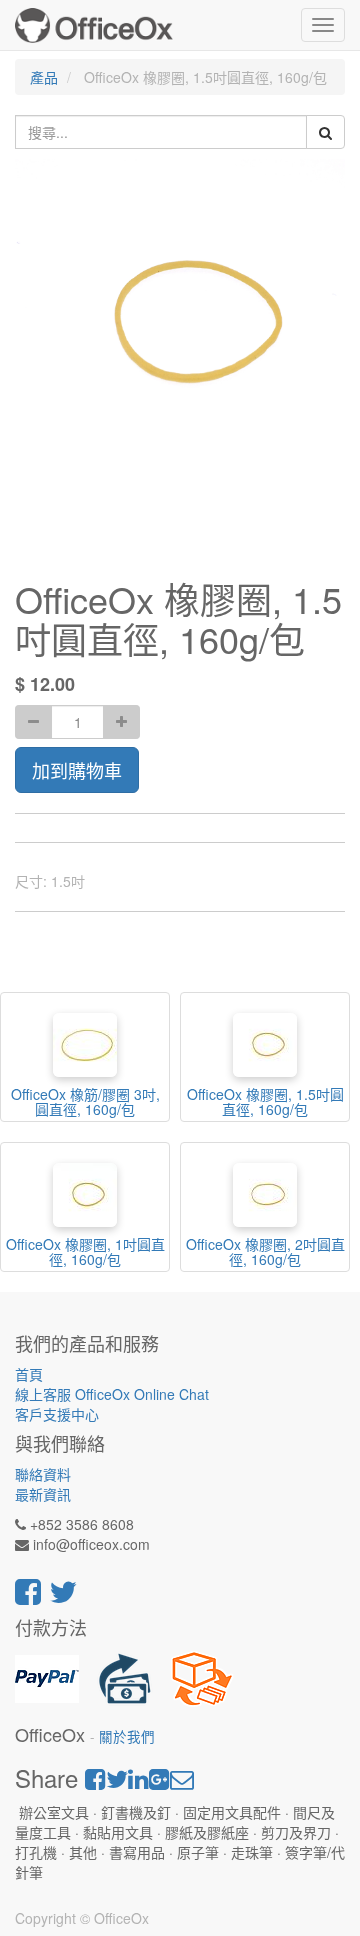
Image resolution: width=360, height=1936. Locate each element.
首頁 (29, 1374)
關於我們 (127, 1736)
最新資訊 (43, 1494)
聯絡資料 (43, 1474)
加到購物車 (77, 770)
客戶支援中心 (57, 1414)
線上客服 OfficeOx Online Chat (112, 1394)
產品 (44, 77)
